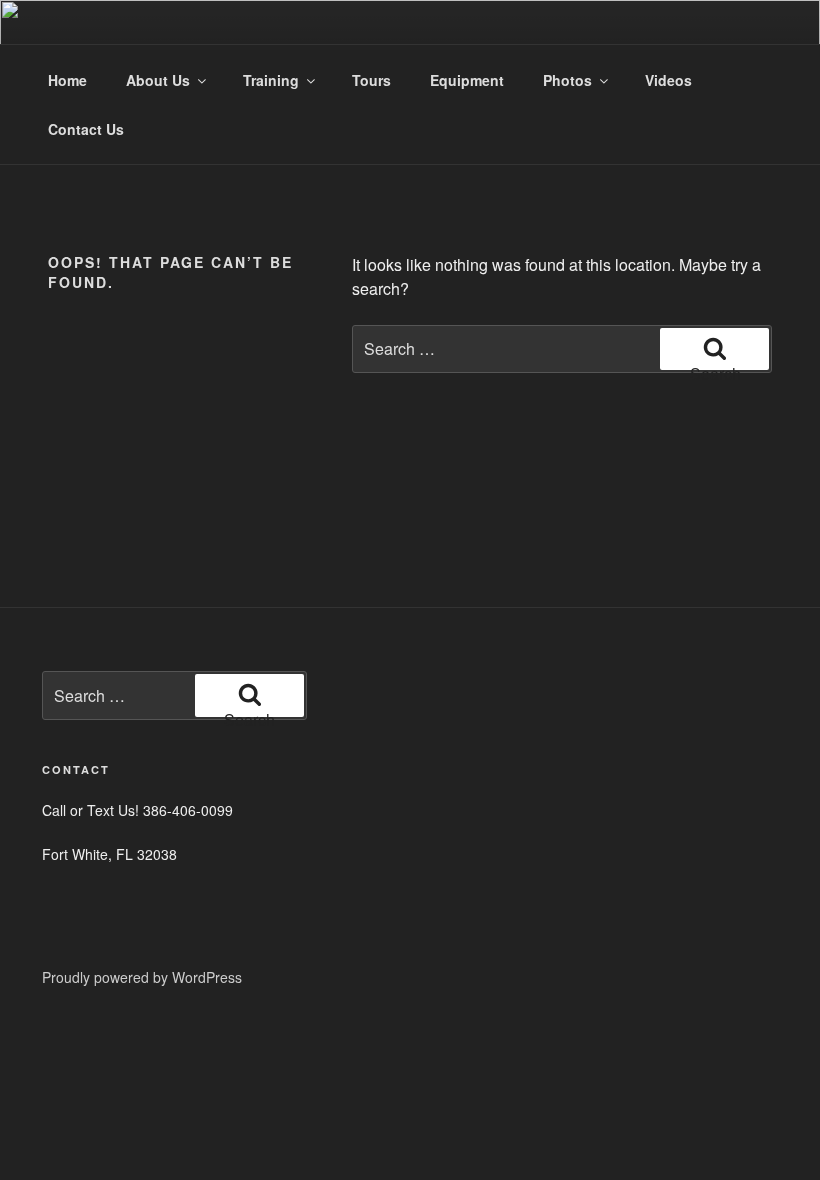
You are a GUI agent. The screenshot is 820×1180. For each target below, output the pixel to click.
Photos (567, 80)
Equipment (467, 80)
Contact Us (86, 129)
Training (271, 80)
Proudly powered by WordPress (142, 977)
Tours (371, 80)
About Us (158, 80)
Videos (668, 80)
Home (67, 80)
